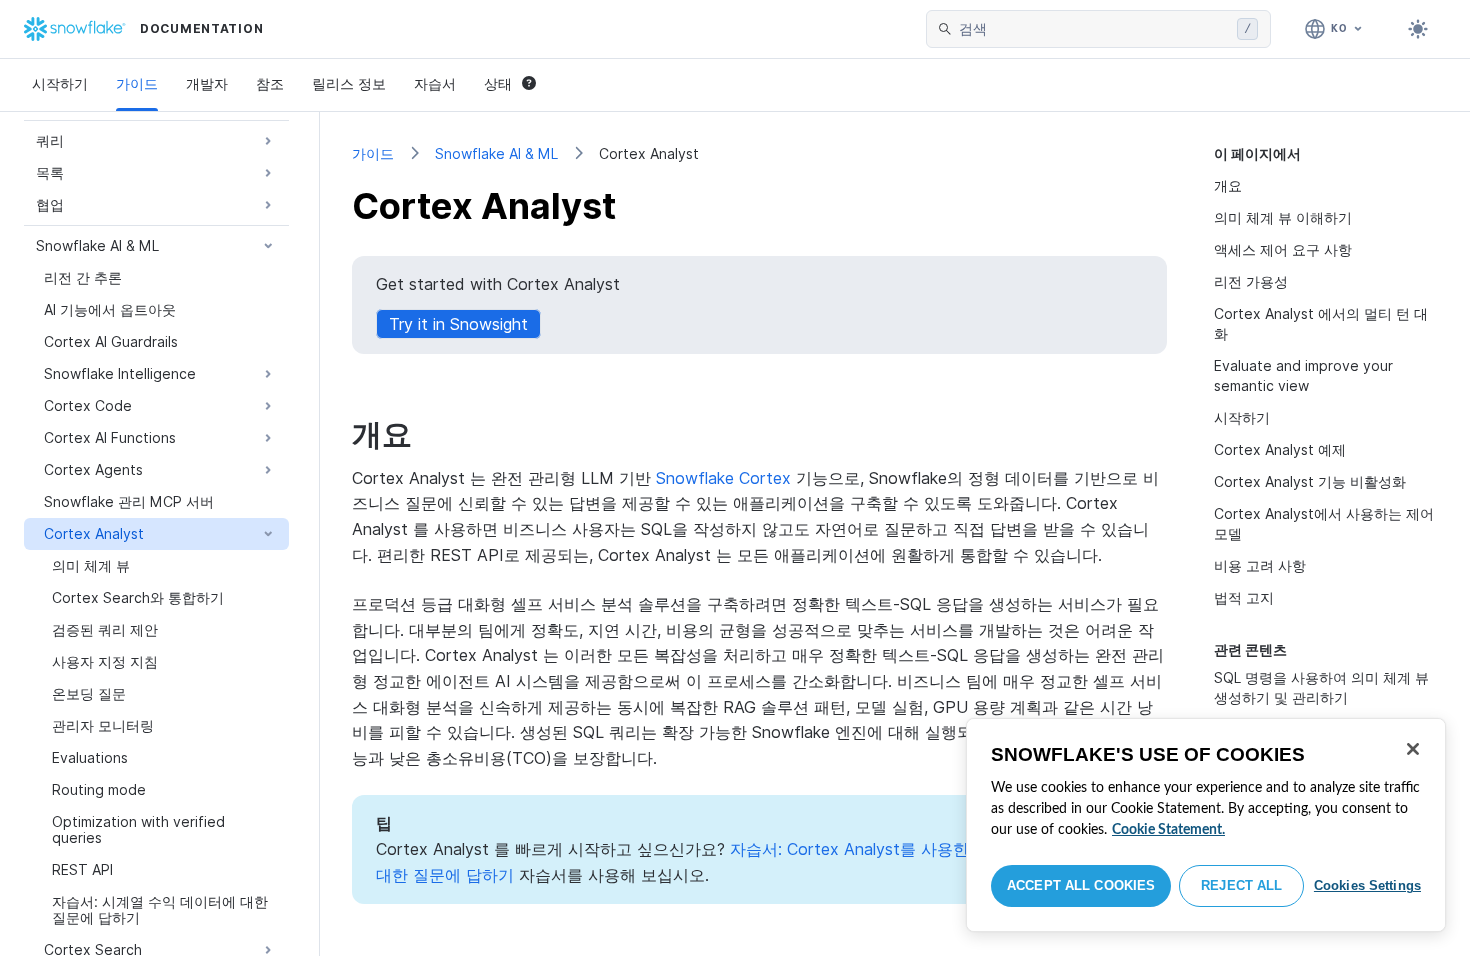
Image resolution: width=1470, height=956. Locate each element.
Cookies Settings (1367, 885)
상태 (498, 83)
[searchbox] (1094, 29)
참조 (270, 83)
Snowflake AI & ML (496, 153)
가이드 (137, 83)
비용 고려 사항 (1260, 565)
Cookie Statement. (1168, 830)
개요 (1228, 185)
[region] (1206, 825)
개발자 (207, 83)
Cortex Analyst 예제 (1280, 449)
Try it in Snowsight (458, 324)
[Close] (1413, 749)
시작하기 (60, 83)
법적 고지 (1244, 597)
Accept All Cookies (1081, 885)
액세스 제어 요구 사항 (1283, 249)
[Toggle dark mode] (1418, 29)
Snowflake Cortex (723, 478)
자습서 (435, 83)
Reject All (1241, 885)
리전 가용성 (1251, 281)
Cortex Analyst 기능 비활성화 (1310, 481)
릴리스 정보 (349, 83)
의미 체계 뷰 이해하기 (1283, 217)
